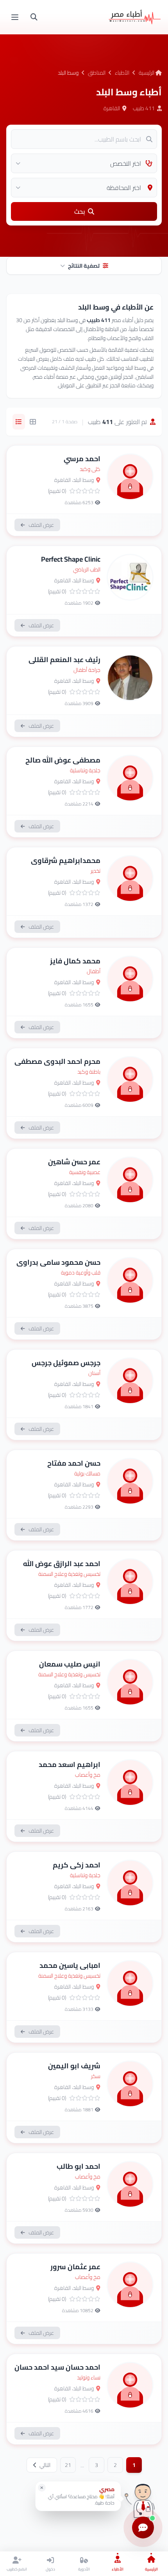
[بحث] (34, 17)
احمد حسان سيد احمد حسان (57, 2367)
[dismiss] (42, 2488)
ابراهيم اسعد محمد (70, 1764)
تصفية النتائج (84, 266)
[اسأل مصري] (143, 2499)
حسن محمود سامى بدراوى (58, 1262)
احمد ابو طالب (79, 2166)
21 (68, 2465)
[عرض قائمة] (19, 422)
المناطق (97, 73)
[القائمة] (15, 17)
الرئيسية (147, 73)
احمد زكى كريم (77, 1865)
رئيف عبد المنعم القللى (64, 660)
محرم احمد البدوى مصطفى (57, 1061)
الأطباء (122, 73)
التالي (44, 2465)
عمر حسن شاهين (74, 1162)
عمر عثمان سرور (75, 2267)
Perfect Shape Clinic (71, 559)
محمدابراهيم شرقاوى (66, 860)
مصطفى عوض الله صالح (63, 760)
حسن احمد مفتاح (74, 1463)
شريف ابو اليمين (74, 2066)
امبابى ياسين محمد (70, 1965)
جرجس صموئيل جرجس (66, 1363)
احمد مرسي (82, 459)
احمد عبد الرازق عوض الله (62, 1564)
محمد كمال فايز (75, 961)
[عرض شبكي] (33, 422)
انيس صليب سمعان (70, 1664)
